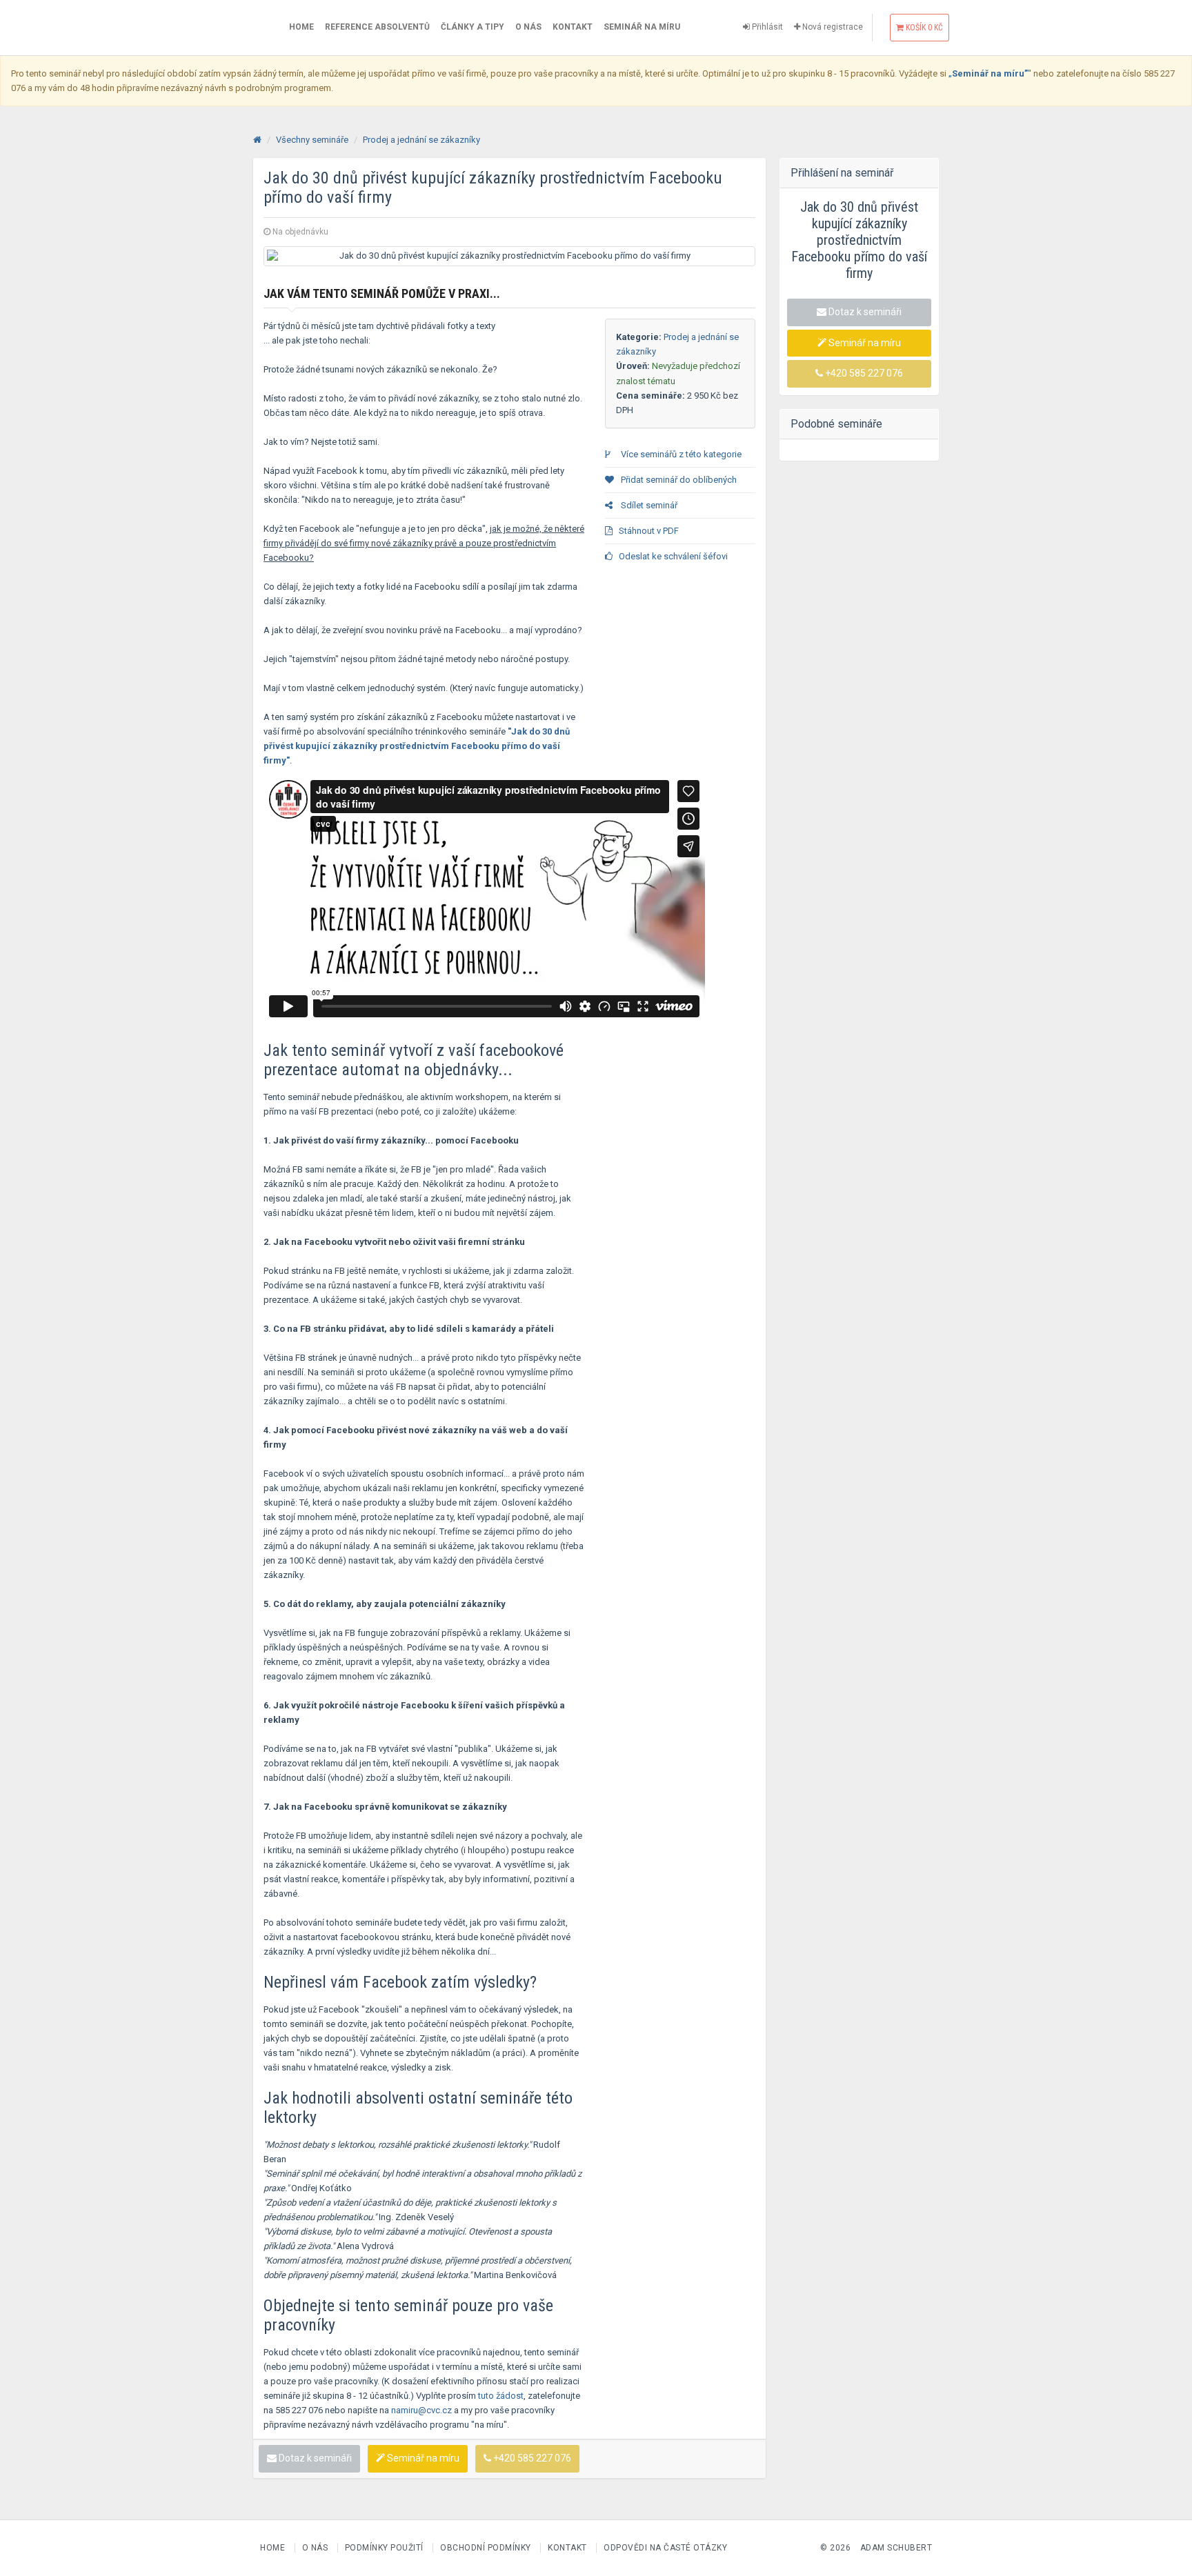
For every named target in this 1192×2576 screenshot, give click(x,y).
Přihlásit (766, 27)
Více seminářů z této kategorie (680, 454)
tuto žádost (501, 2396)
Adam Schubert (896, 2548)
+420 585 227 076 (531, 2458)
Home (301, 27)
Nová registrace (832, 27)
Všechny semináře (312, 140)
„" (990, 73)
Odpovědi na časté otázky (665, 2548)
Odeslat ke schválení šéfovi (673, 556)
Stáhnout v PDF (649, 531)
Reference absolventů (377, 27)
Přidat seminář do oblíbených (678, 480)
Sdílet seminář (648, 505)
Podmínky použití (386, 2548)
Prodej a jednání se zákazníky (421, 140)
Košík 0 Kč (923, 28)
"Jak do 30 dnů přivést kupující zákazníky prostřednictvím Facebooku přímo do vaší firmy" (417, 746)
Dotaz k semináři (314, 2458)
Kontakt (573, 27)
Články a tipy (473, 27)
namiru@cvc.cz (421, 2410)
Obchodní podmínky (487, 2548)
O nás (528, 27)
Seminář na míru (642, 27)
